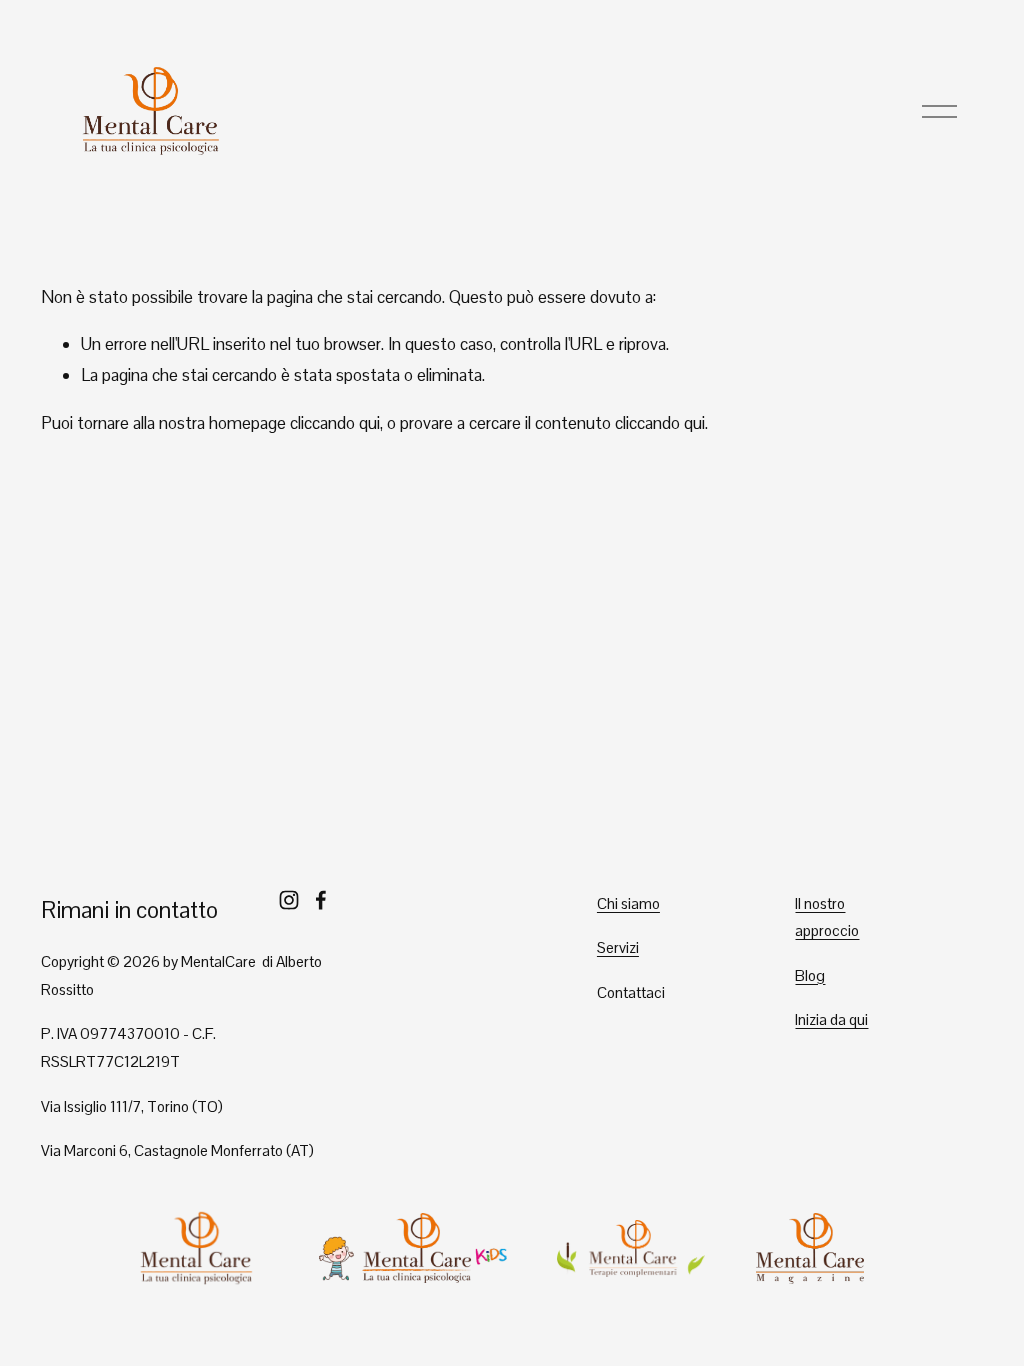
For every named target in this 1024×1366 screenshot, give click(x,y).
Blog (810, 975)
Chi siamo (628, 903)
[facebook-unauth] (321, 900)
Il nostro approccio (827, 917)
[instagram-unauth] (289, 900)
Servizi (618, 947)
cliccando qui (335, 423)
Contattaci (631, 992)
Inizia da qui (831, 1019)
